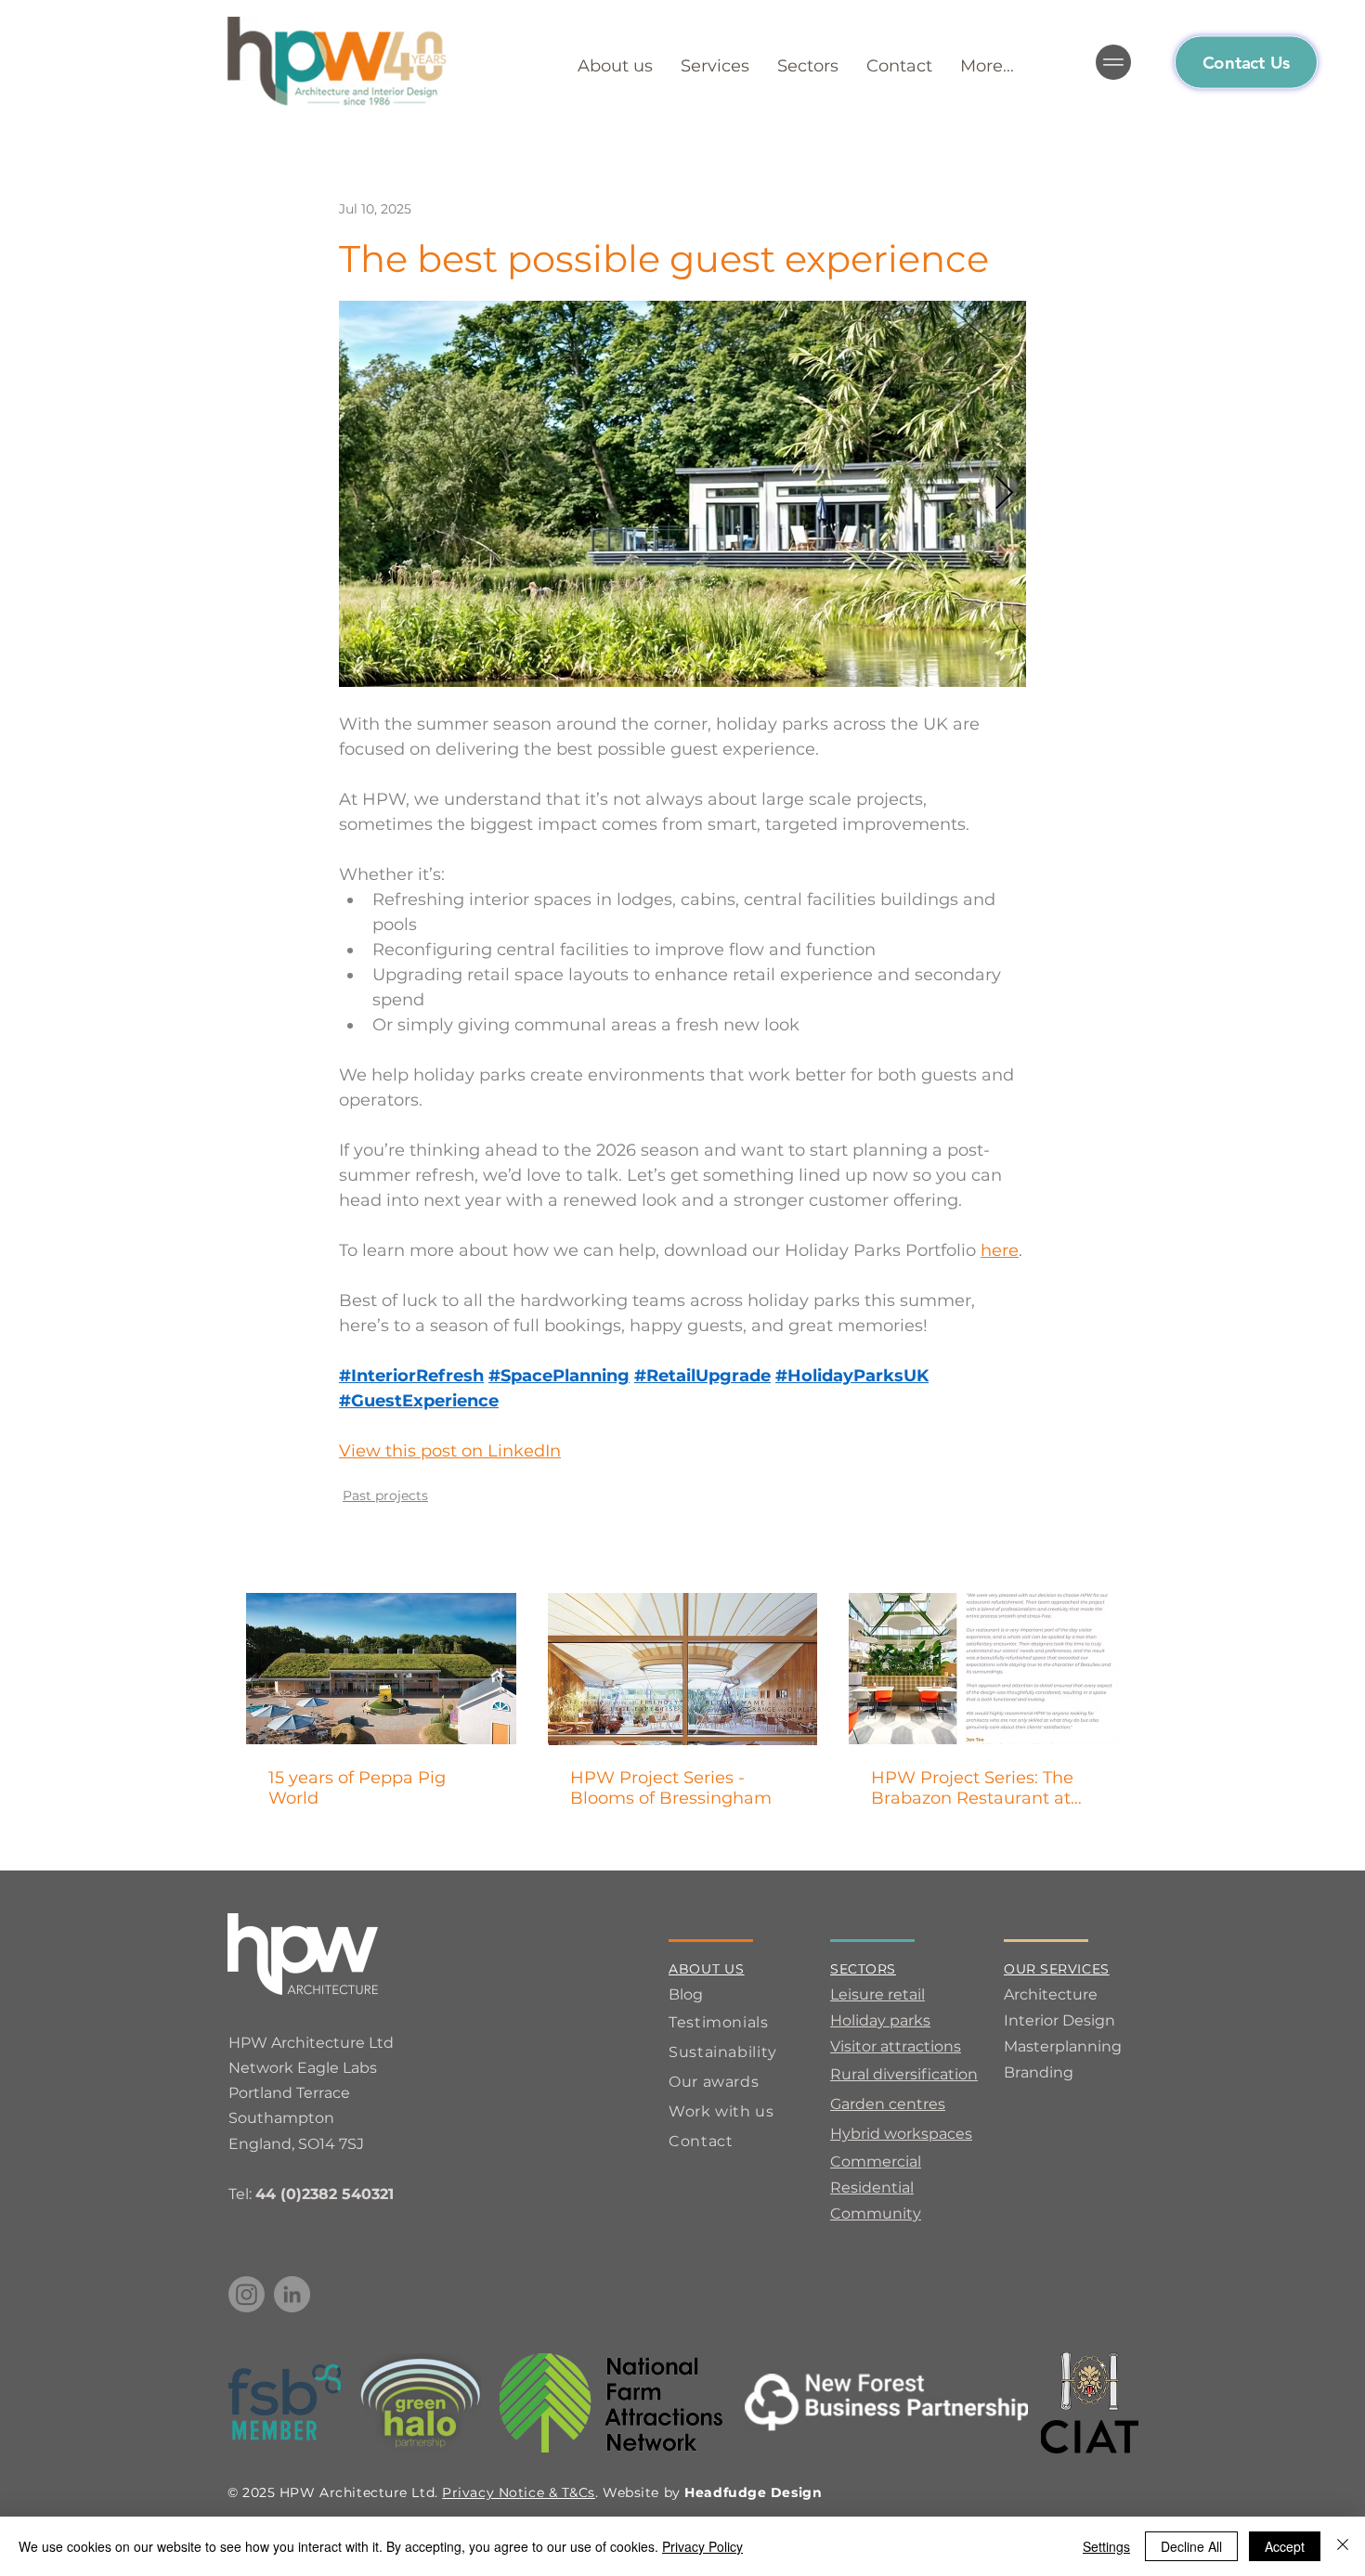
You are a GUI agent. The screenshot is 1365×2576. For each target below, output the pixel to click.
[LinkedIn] (292, 2294)
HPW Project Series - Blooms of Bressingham (671, 1788)
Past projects (385, 1495)
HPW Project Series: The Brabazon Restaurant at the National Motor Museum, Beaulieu (972, 1788)
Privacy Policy (702, 2546)
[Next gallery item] (1004, 494)
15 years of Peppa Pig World (357, 1788)
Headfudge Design (753, 2492)
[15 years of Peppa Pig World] (381, 1669)
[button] (987, 63)
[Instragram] (247, 2294)
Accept (1285, 2546)
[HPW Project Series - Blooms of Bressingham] (683, 1669)
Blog (686, 1994)
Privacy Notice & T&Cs (519, 2492)
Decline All (1191, 2546)
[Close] (1343, 2546)
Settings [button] (1106, 2546)
